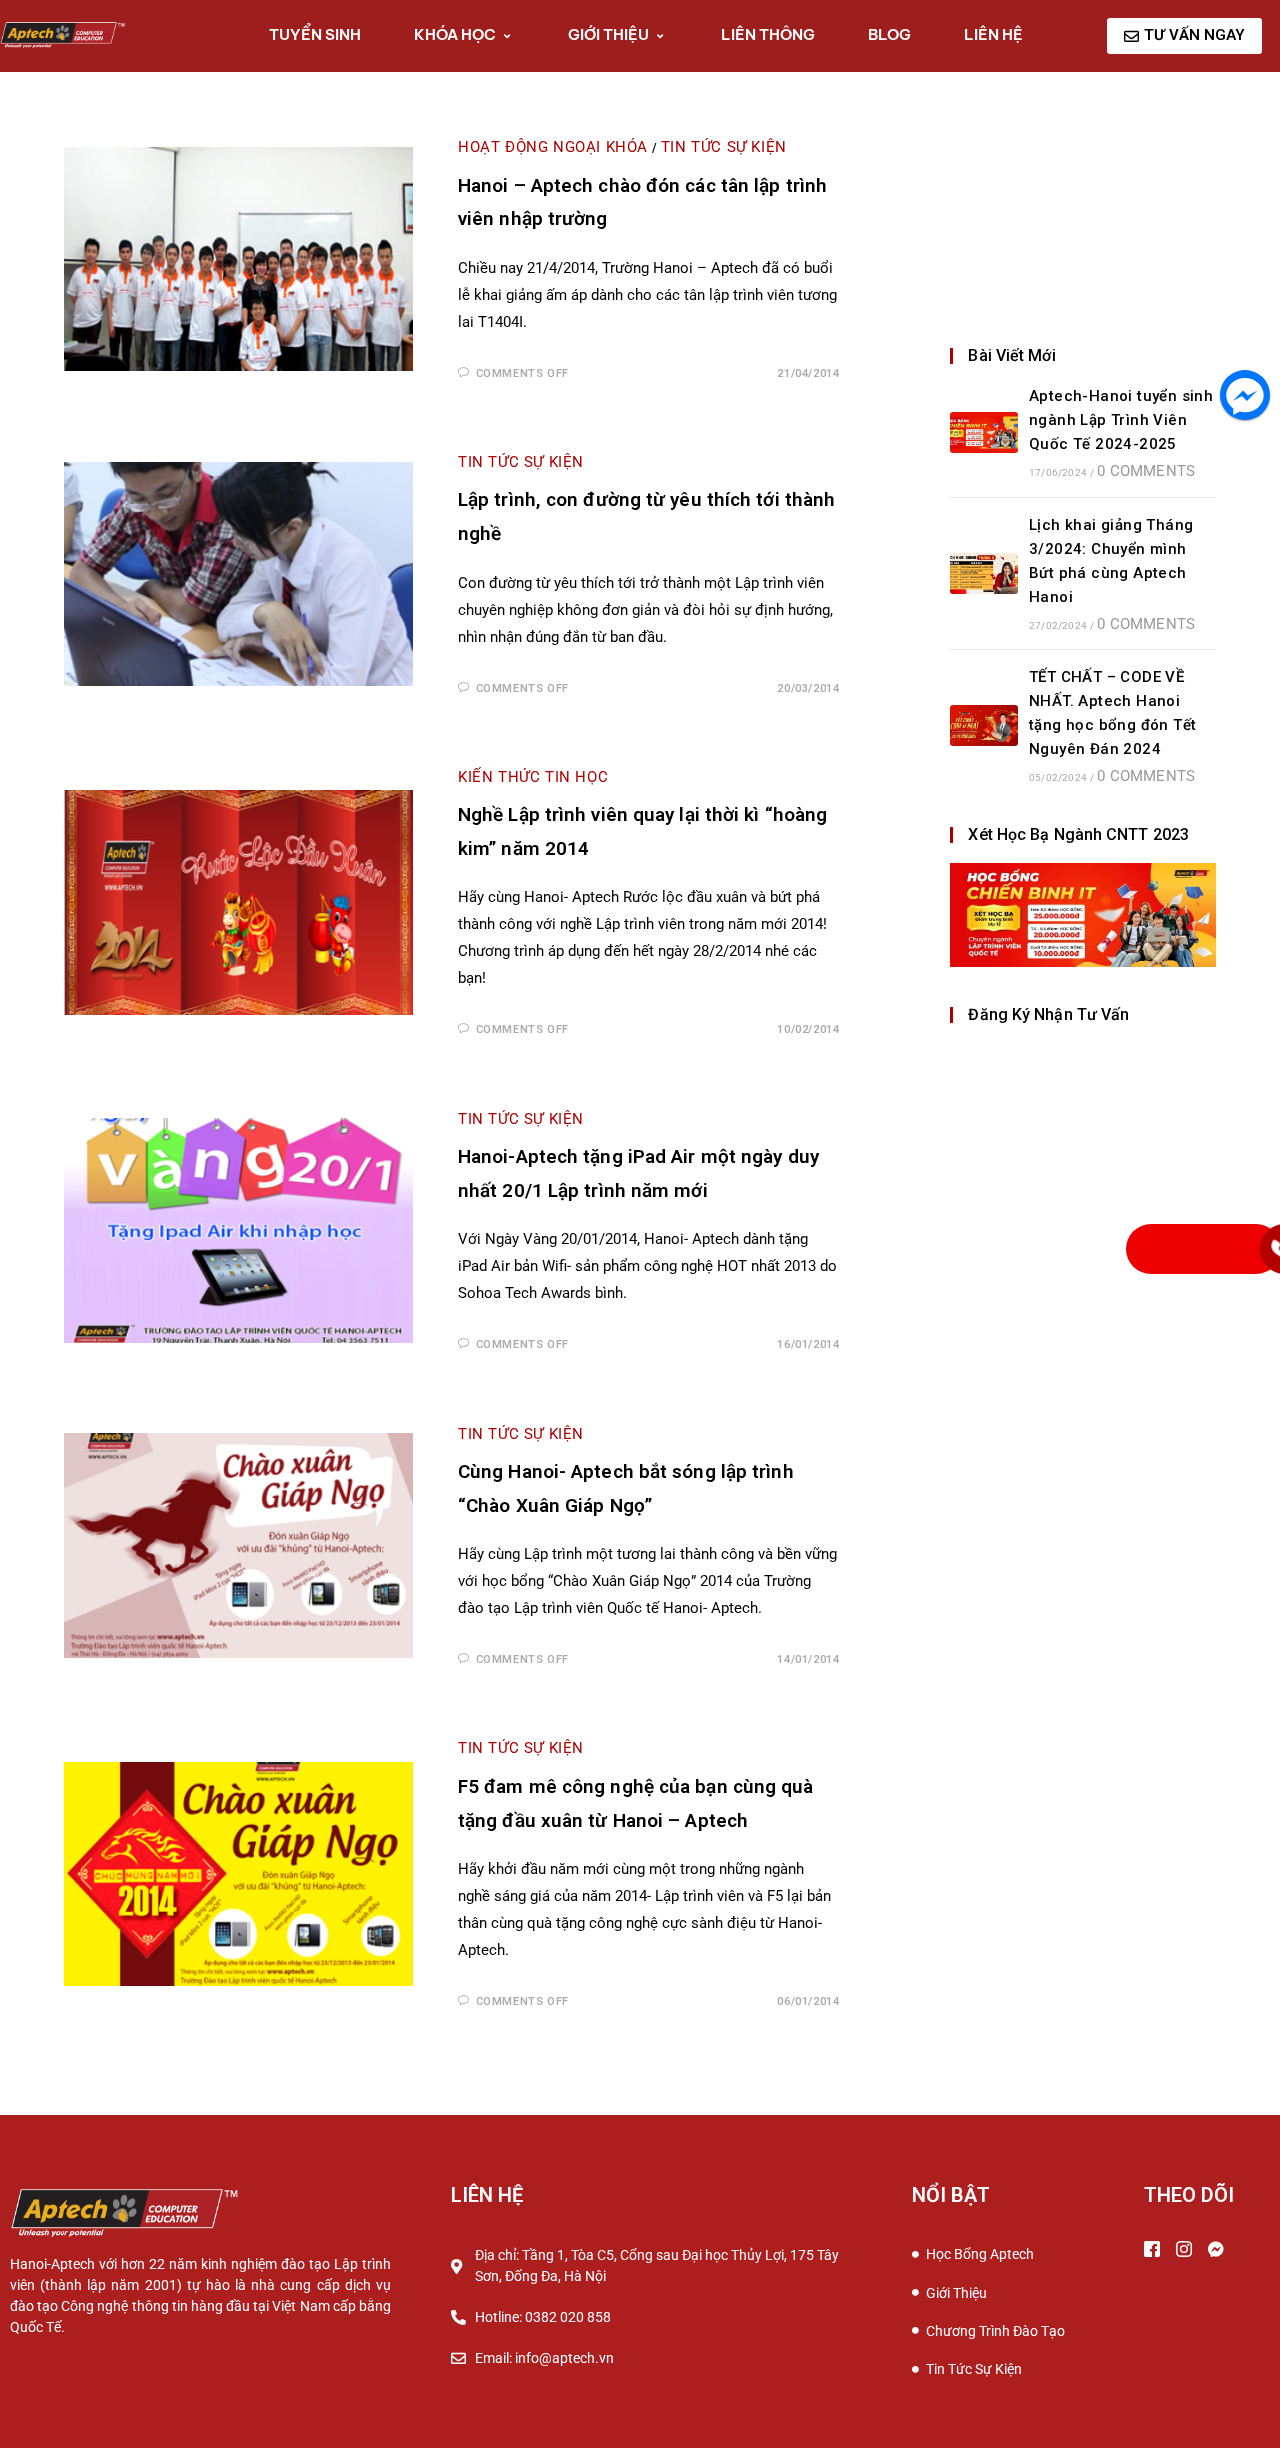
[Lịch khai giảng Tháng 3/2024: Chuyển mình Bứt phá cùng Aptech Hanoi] (984, 573)
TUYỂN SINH (315, 34)
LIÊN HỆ (993, 34)
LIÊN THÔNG (768, 34)
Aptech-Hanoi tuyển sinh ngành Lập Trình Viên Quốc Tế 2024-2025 (1121, 420)
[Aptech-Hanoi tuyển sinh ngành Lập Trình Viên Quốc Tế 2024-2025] (984, 432)
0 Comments (1146, 471)
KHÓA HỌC (455, 34)
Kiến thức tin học (533, 777)
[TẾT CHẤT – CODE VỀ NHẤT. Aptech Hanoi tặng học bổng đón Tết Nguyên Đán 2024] (984, 725)
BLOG (889, 34)
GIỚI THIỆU (608, 34)
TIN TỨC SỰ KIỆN (724, 147)
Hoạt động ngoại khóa (553, 147)
